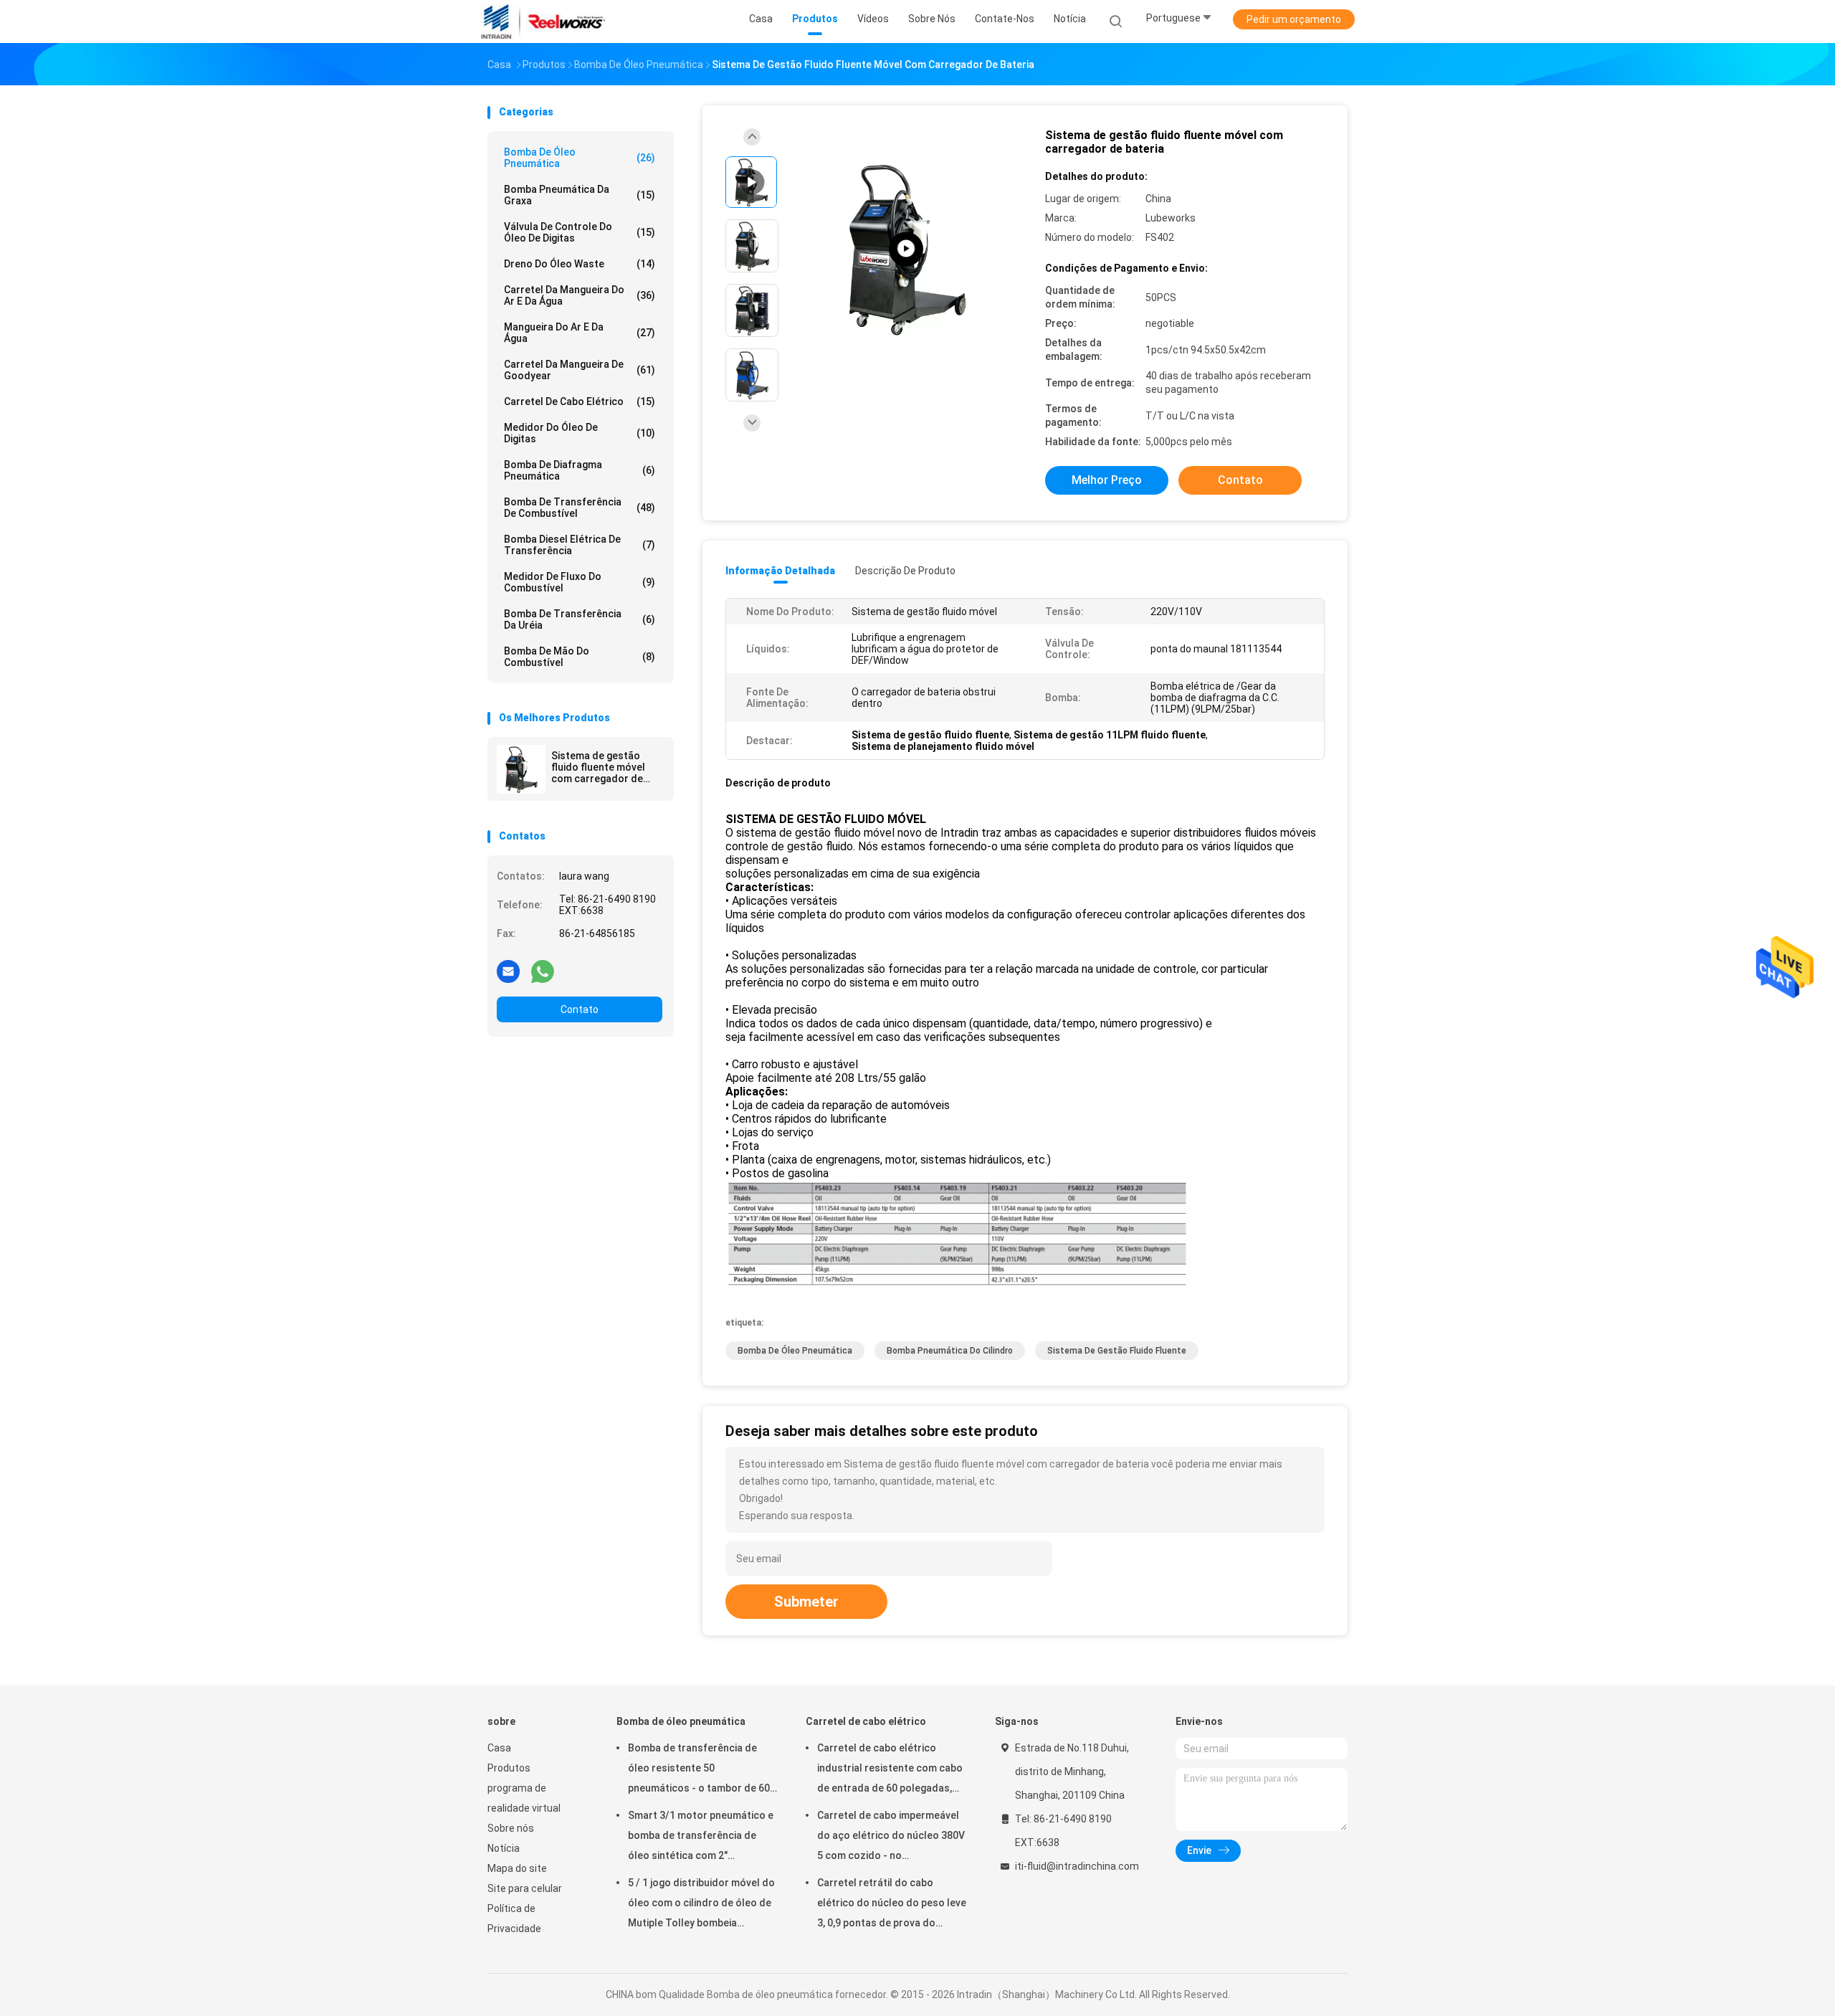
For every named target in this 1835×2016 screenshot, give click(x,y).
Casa (499, 1748)
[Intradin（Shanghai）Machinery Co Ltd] (543, 22)
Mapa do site (517, 1868)
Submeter (806, 1602)
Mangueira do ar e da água (580, 333)
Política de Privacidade (514, 1918)
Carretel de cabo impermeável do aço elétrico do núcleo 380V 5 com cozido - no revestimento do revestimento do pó (891, 1837)
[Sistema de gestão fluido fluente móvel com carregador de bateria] (521, 769)
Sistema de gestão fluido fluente (1117, 1351)
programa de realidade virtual (524, 1798)
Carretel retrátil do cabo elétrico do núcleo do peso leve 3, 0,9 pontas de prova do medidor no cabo (892, 1905)
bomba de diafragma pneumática (580, 470)
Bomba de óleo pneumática (580, 158)
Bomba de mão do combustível (580, 657)
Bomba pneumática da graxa (580, 195)
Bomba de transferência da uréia (580, 619)
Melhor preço (1107, 480)
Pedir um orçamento (1294, 19)
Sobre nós (511, 1828)
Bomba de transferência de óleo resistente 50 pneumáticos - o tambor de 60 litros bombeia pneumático (699, 1770)
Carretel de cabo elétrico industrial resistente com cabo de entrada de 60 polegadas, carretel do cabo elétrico (890, 1770)
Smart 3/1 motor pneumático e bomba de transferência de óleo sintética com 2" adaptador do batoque (701, 1837)
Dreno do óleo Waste (580, 264)
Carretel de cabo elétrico (580, 401)
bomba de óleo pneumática (795, 1351)
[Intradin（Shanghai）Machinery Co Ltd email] (508, 971)
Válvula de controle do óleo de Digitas (580, 232)
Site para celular (525, 1888)
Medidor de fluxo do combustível (580, 582)
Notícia (504, 1848)
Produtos (509, 1768)
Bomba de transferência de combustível (580, 508)
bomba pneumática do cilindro (950, 1351)
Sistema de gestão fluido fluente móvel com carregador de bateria (598, 767)
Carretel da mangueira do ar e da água (580, 295)
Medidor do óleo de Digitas (580, 433)
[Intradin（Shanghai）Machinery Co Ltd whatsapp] (543, 971)
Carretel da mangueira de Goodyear (580, 370)
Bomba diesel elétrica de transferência (580, 545)
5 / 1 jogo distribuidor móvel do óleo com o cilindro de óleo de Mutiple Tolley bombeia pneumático (701, 1905)
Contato (580, 1009)
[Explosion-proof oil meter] (906, 249)
